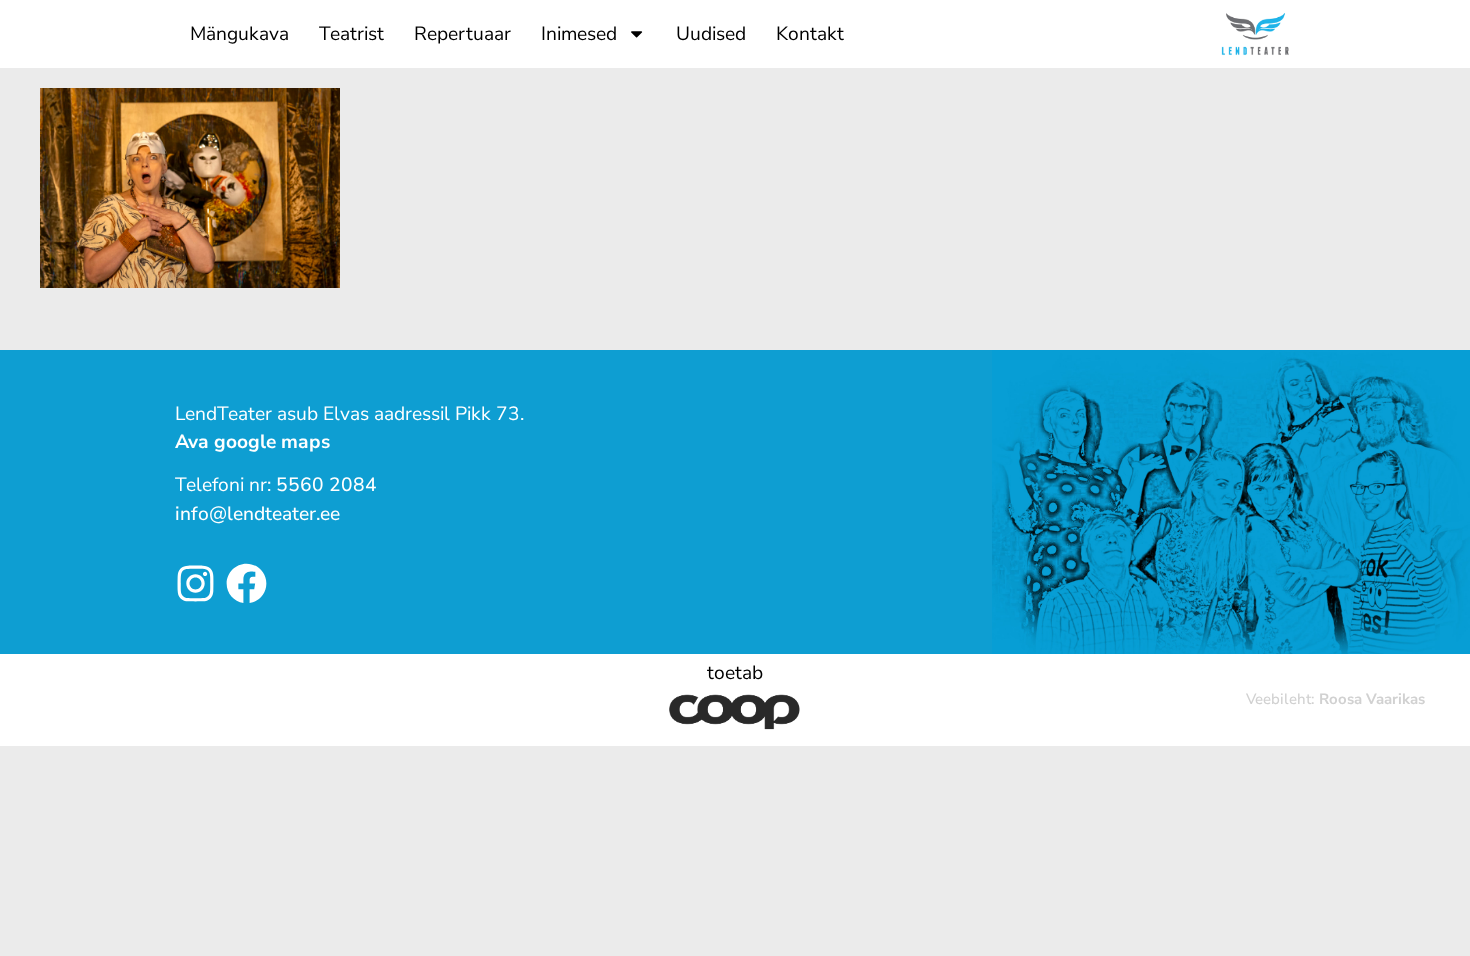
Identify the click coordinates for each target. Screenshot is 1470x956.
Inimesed (579, 34)
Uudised (711, 34)
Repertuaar (462, 34)
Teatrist (351, 34)
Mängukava (239, 34)
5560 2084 (326, 485)
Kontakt (810, 34)
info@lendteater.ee (257, 514)
